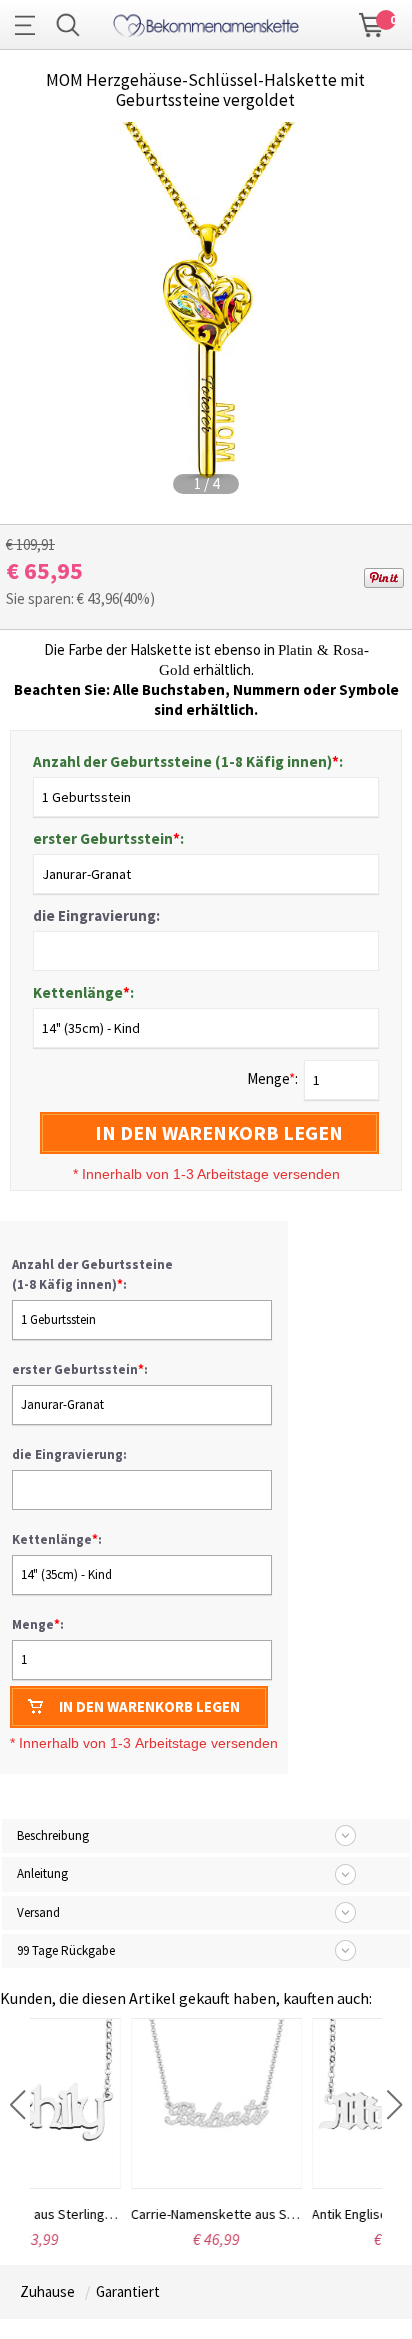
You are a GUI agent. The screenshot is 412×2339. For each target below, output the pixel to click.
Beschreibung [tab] (53, 1835)
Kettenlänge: (83, 992)
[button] (17, 2105)
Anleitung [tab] (42, 1873)
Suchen (68, 25)
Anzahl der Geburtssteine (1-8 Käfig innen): (188, 761)
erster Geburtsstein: (108, 838)
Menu (30, 25)
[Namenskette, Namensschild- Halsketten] (205, 22)
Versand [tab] (38, 1912)
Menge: (38, 1624)
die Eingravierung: (96, 915)
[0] (372, 23)
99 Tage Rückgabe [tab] (66, 1950)
